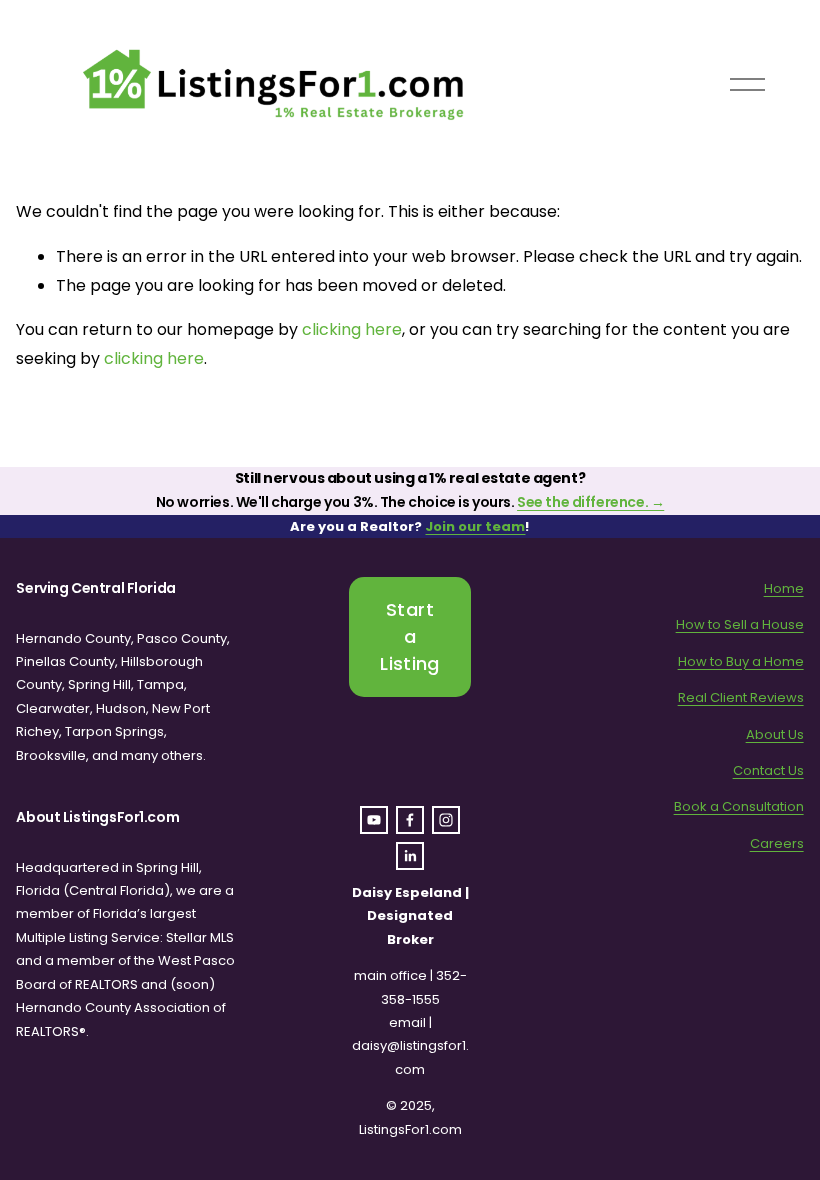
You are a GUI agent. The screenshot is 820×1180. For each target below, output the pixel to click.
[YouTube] (374, 820)
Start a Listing (410, 636)
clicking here (352, 329)
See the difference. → (590, 502)
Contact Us (768, 770)
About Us (775, 734)
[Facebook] (410, 820)
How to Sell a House (740, 624)
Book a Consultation (739, 806)
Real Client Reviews (741, 697)
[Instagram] (446, 820)
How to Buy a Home (741, 661)
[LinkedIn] (410, 856)
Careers (777, 843)
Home (784, 588)
